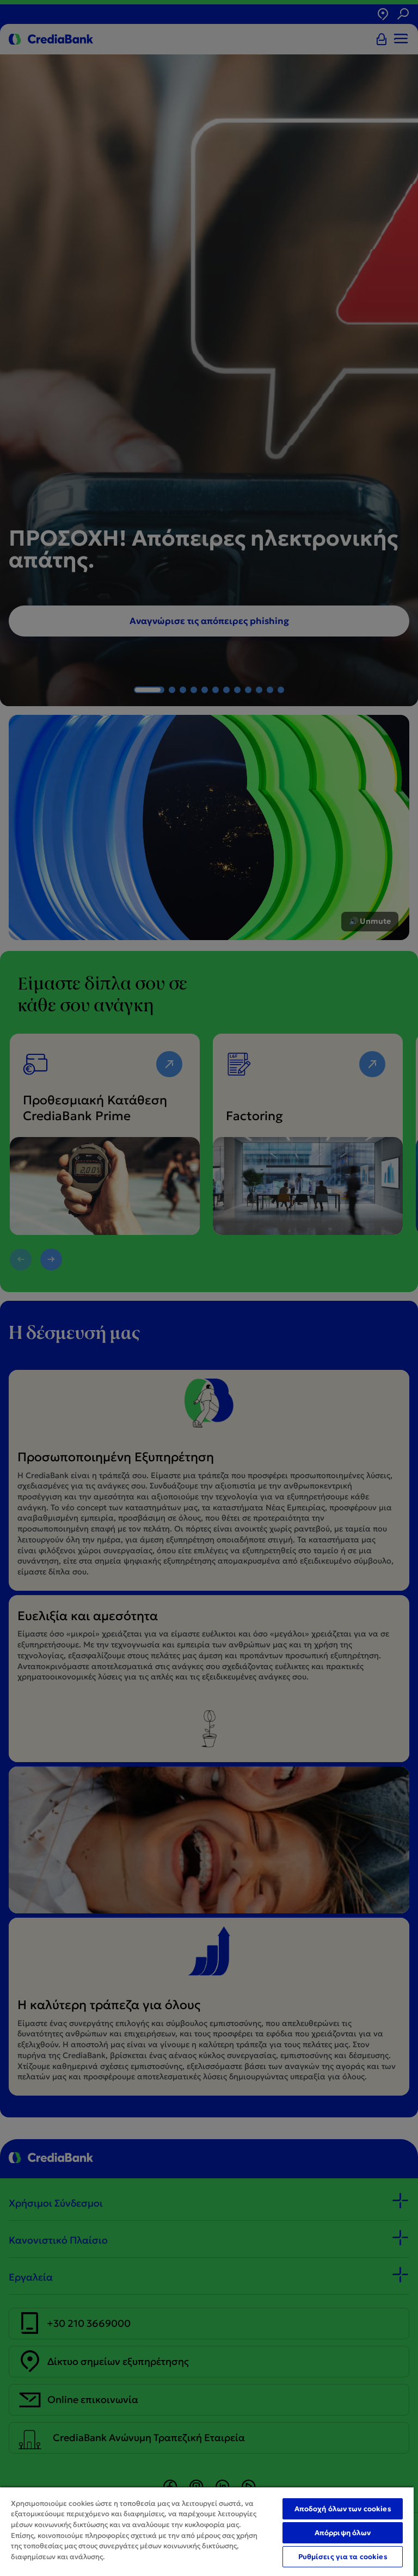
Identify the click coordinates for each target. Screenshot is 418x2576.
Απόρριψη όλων (343, 2533)
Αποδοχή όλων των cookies (343, 2509)
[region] (207, 2531)
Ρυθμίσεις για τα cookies (343, 2557)
